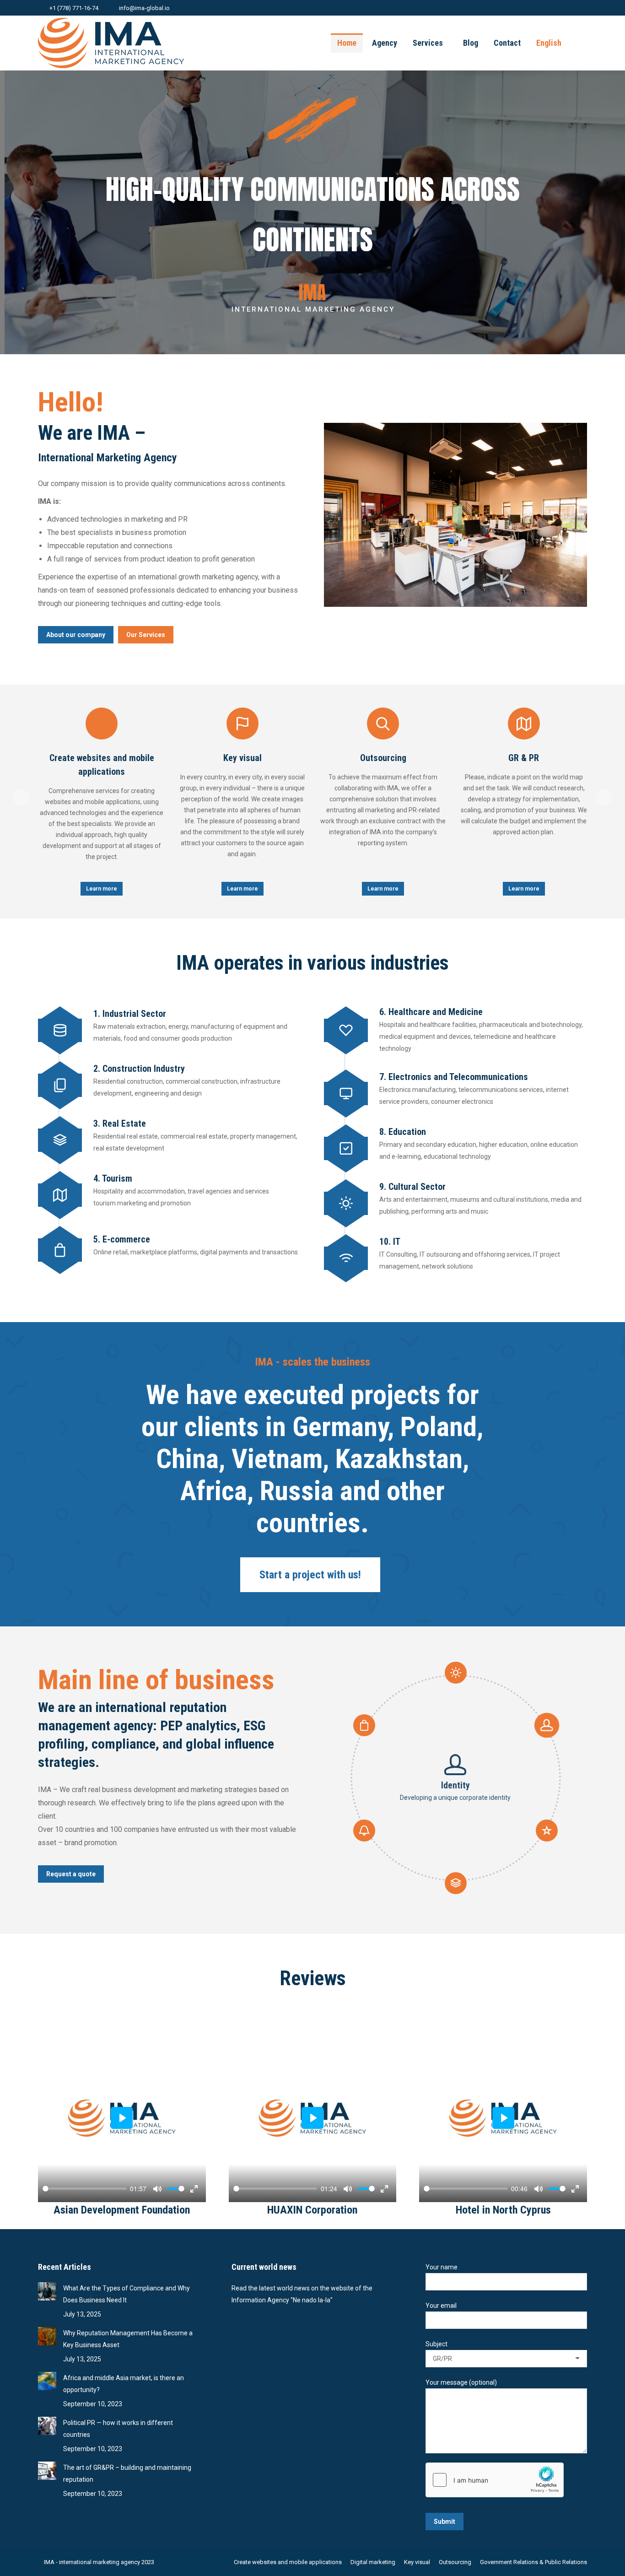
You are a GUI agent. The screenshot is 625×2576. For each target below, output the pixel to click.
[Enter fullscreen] (194, 2189)
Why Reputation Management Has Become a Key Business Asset (128, 2339)
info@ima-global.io (144, 8)
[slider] (85, 2189)
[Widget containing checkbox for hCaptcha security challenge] (495, 2480)
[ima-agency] (455, 515)
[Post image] (47, 2291)
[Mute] (157, 2189)
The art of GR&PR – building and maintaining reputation (127, 2473)
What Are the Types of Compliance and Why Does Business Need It (127, 2294)
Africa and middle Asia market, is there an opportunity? (124, 2384)
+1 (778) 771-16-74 (74, 8)
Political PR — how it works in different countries (118, 2429)
